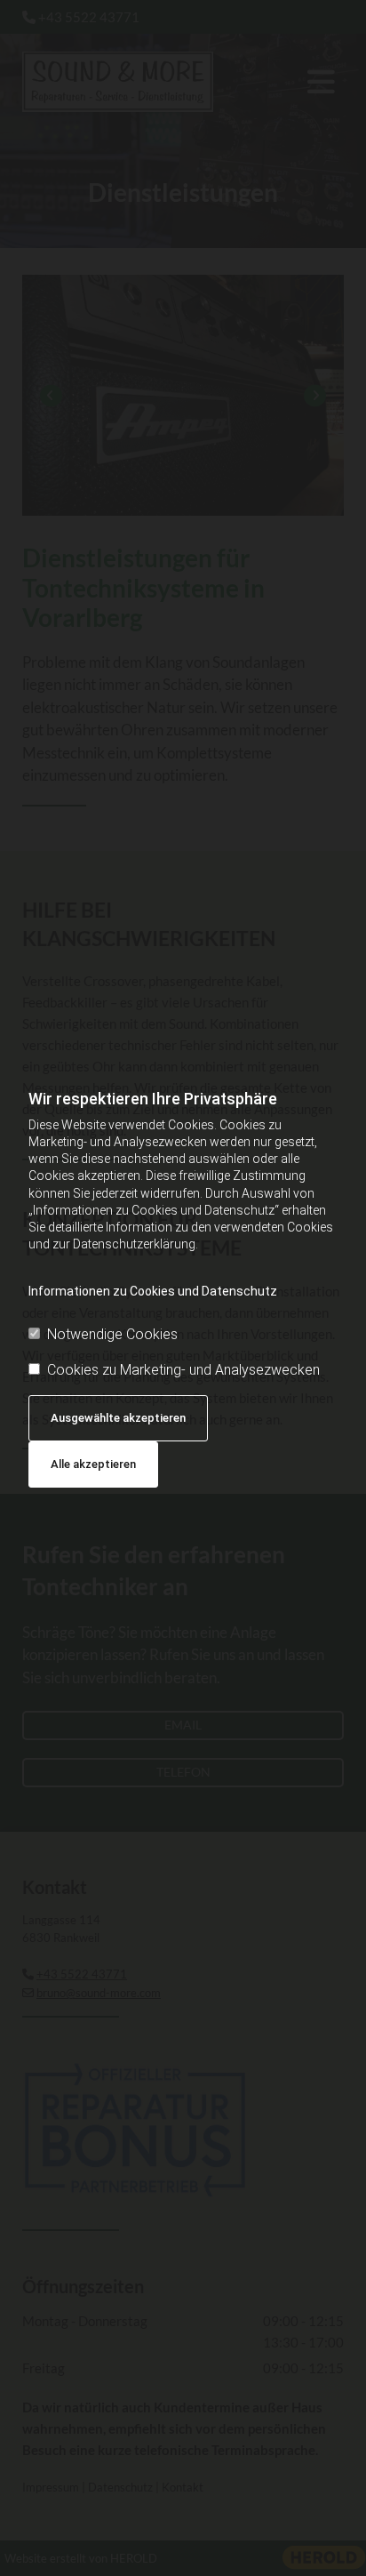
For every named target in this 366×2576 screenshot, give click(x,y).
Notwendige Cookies (112, 1334)
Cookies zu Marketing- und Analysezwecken (183, 1370)
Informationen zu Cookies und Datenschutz (153, 1291)
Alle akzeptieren (93, 1464)
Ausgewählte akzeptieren (118, 1418)
